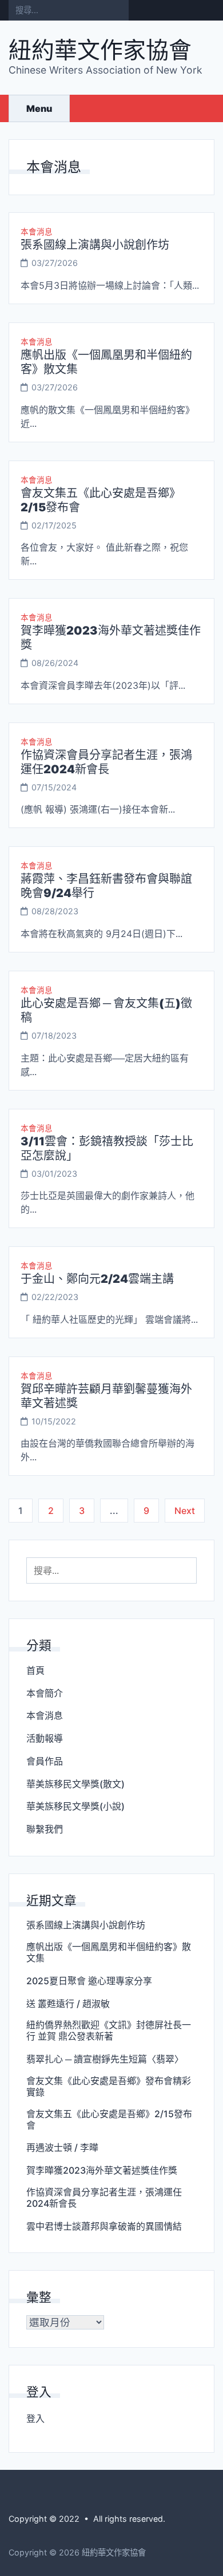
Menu (39, 108)
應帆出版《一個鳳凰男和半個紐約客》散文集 (109, 1952)
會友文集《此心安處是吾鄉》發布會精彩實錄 (109, 2086)
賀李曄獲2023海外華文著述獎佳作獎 (102, 2170)
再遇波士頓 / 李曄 (62, 2147)
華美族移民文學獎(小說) (75, 1806)
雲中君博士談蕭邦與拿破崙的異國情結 (104, 2226)
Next (185, 1511)
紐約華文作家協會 (100, 50)
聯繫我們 (45, 1829)
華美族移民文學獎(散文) (75, 1784)
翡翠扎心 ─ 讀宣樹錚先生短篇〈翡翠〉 (105, 2059)
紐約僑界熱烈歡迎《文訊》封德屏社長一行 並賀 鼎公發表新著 (109, 2030)
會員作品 (45, 1761)
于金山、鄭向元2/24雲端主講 (97, 1279)
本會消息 (37, 232)
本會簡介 (45, 1693)
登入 (35, 2418)
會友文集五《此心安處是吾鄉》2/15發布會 (109, 2119)
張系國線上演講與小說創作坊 (95, 245)
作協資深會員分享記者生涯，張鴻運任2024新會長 (106, 762)
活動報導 (45, 1738)
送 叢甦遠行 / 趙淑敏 (68, 2004)
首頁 (35, 1670)
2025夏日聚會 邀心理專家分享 (89, 1981)
